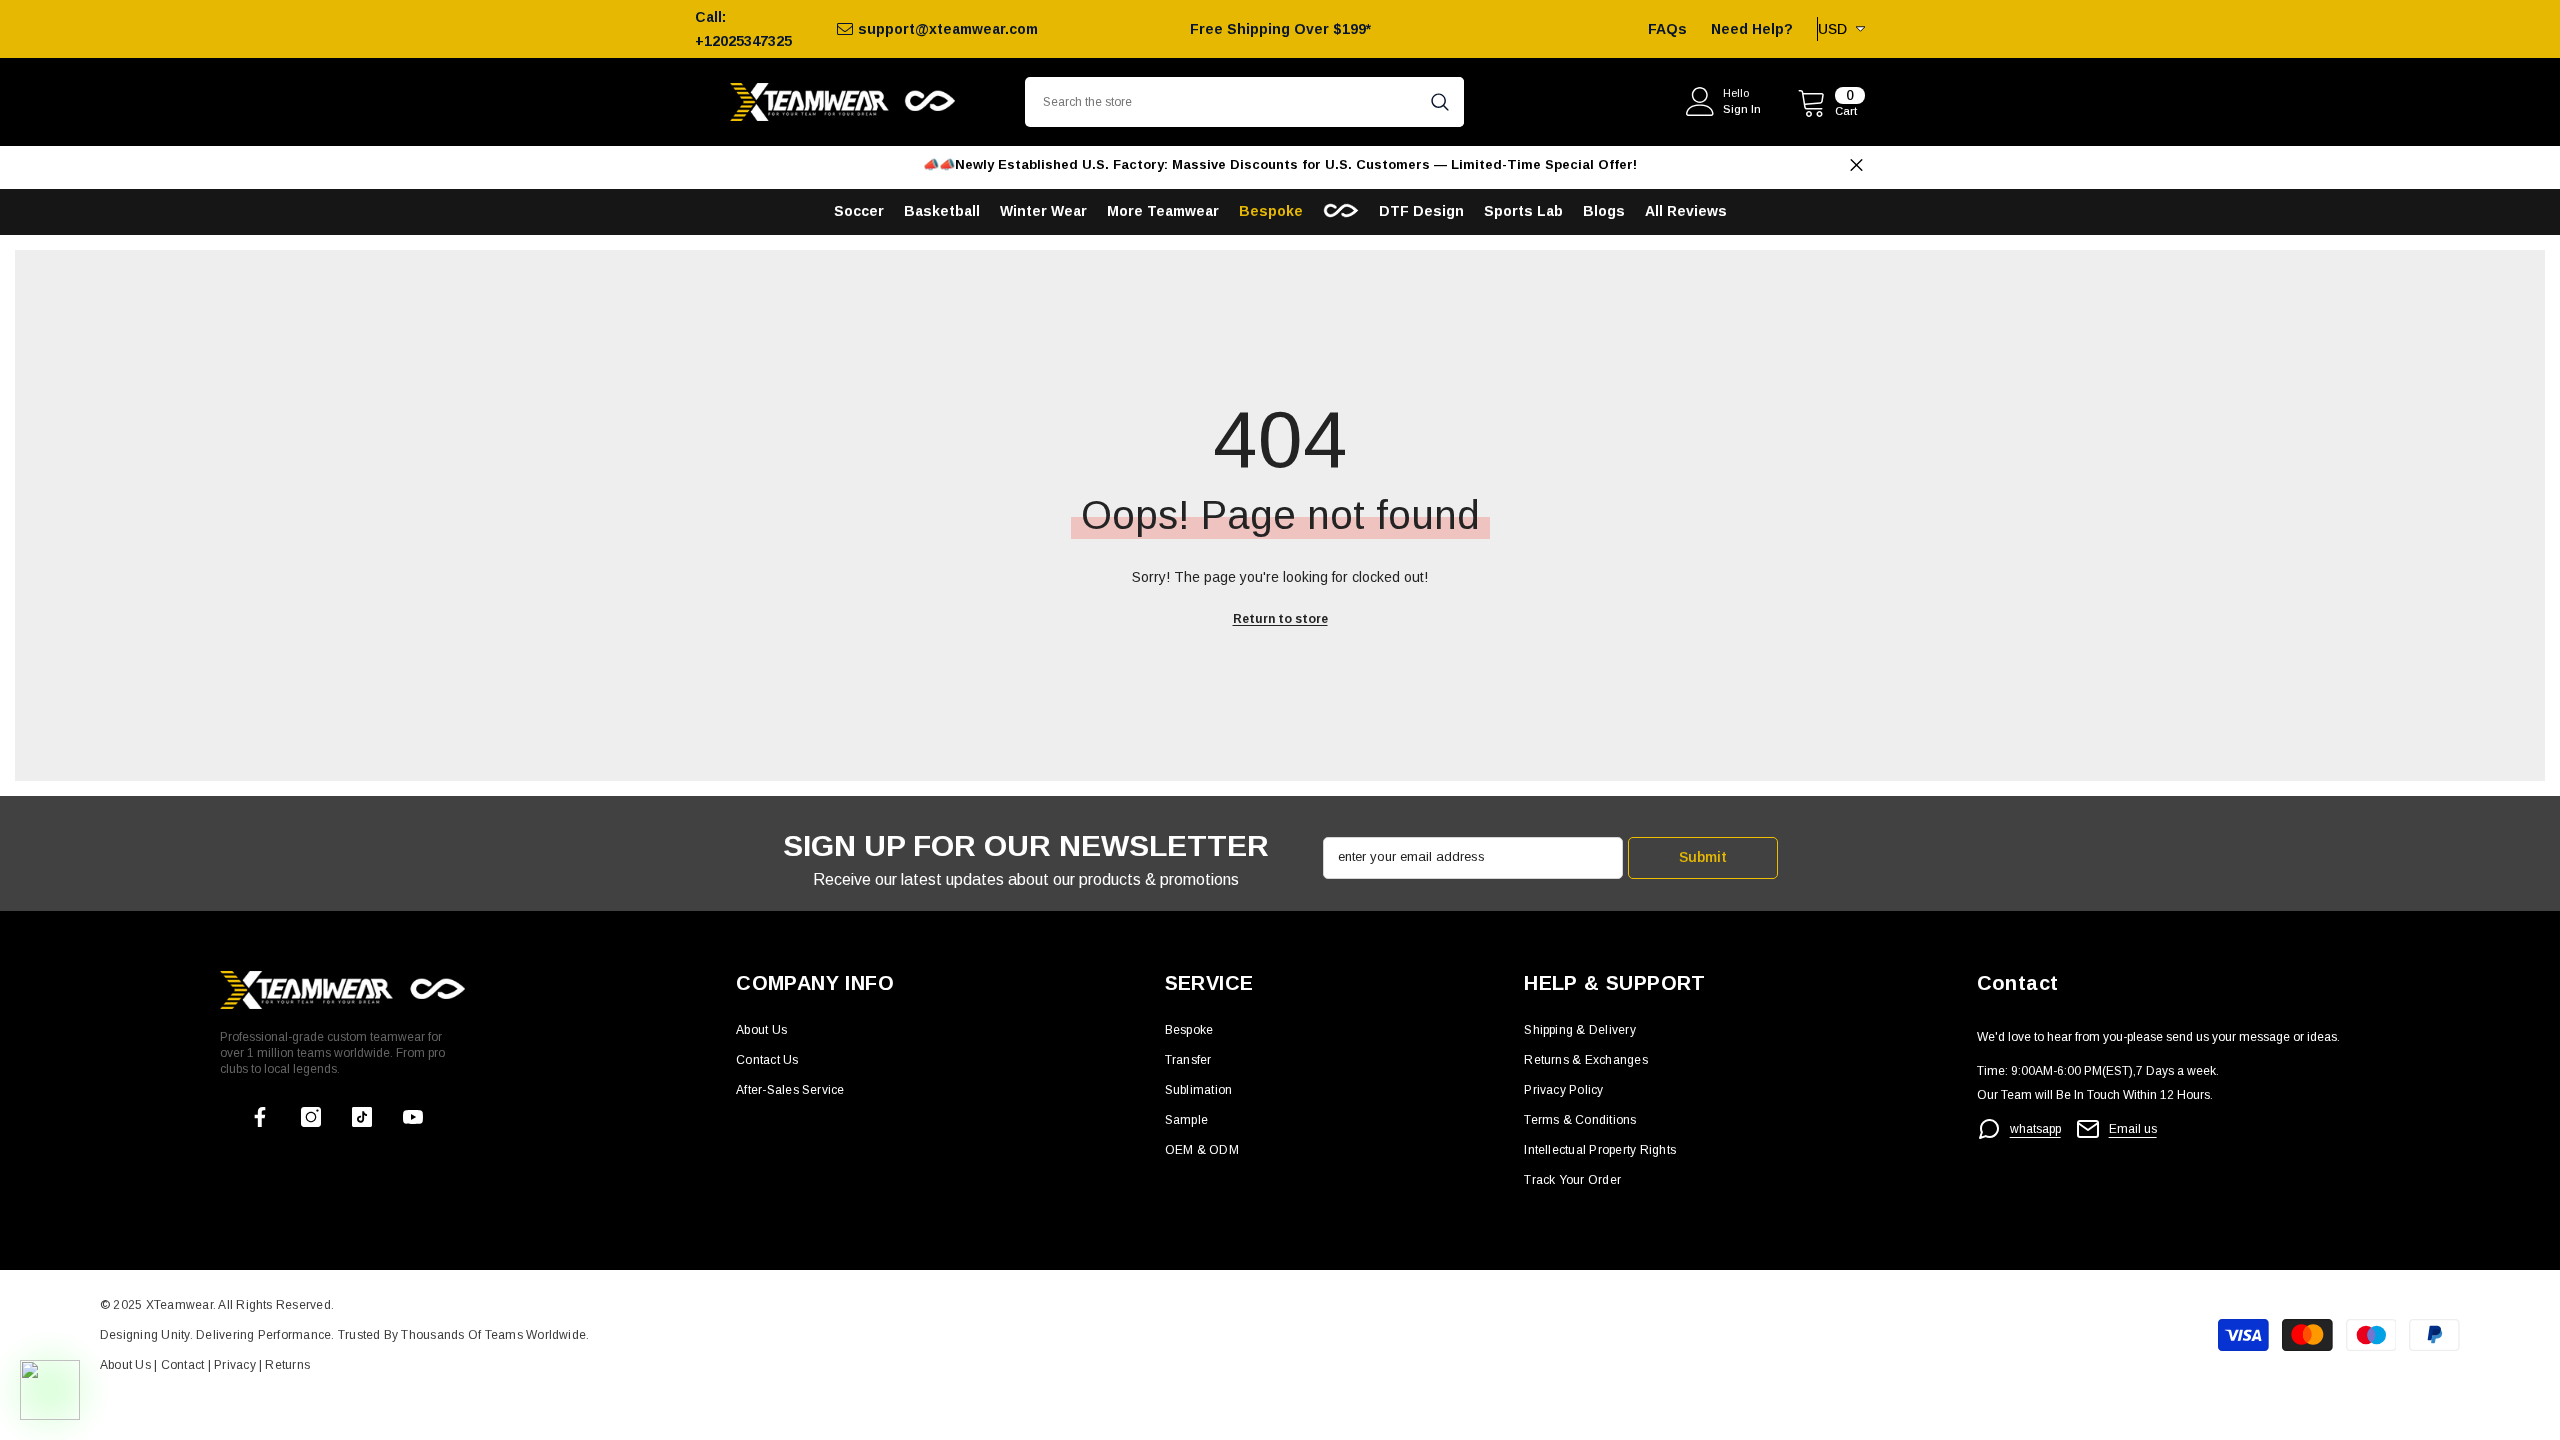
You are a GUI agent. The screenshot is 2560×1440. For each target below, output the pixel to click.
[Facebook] (260, 1117)
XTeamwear (179, 1305)
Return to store (1280, 619)
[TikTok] (362, 1117)
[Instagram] (311, 1117)
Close (1856, 165)
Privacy (236, 1365)
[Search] (1244, 102)
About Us (127, 1365)
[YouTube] (413, 1117)
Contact (180, 1365)
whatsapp (2035, 1129)
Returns (287, 1365)
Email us (2133, 1129)
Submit (1703, 857)
